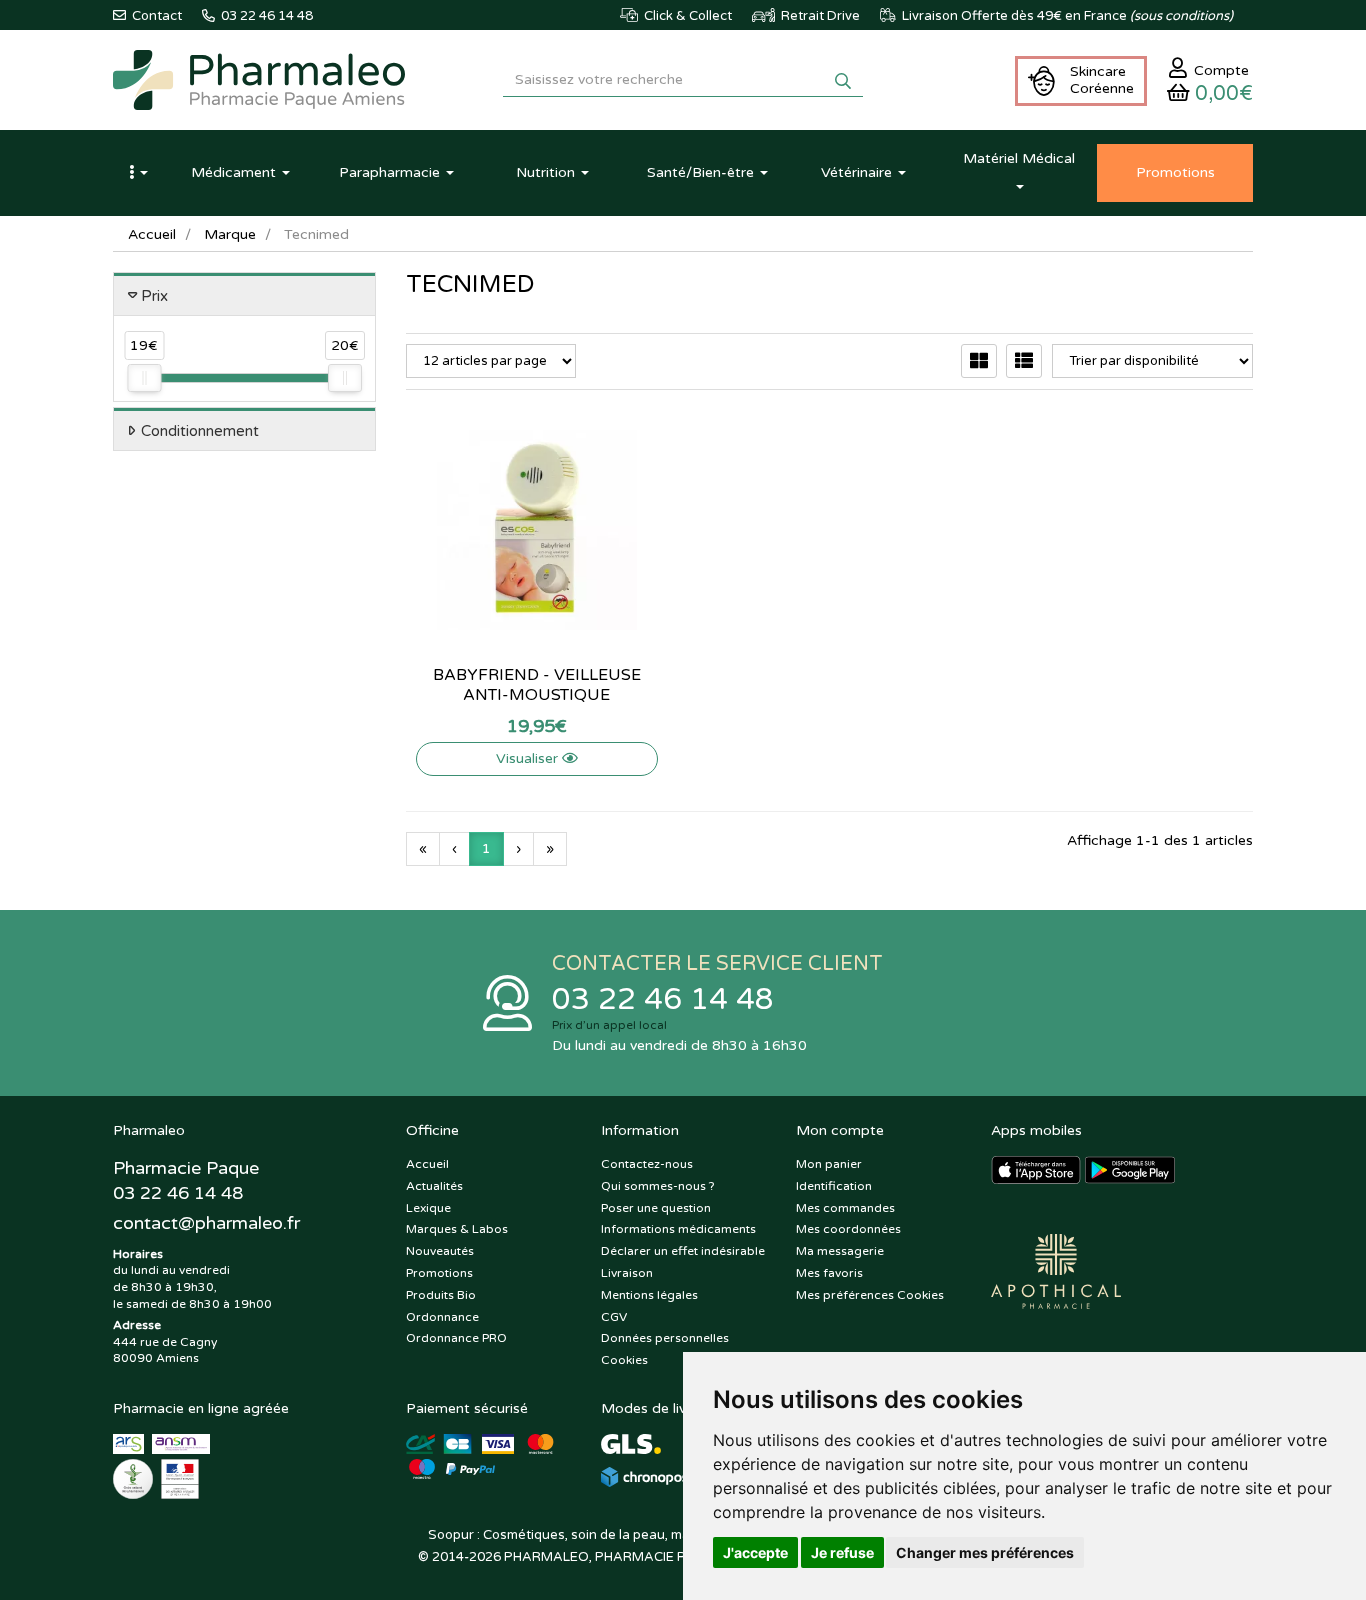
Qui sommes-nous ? (658, 1186)
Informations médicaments (678, 1229)
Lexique (428, 1208)
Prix (154, 296)
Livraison (627, 1273)
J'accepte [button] (755, 1552)
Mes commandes (845, 1208)
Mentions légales (649, 1295)
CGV (614, 1317)
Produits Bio (441, 1295)
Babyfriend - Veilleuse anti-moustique (537, 685)
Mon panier (829, 1164)
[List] (1024, 361)
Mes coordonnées (848, 1229)
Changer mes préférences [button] (985, 1552)
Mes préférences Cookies (870, 1295)
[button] (138, 173)
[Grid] (979, 361)
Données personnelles (665, 1338)
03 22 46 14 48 (663, 999)
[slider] (144, 378)
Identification (834, 1186)
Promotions (439, 1273)
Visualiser (529, 758)
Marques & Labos (457, 1229)
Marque (230, 234)
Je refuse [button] (842, 1552)
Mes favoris (829, 1273)
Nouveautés (440, 1251)
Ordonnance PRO (456, 1338)
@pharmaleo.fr (206, 1223)
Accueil (152, 234)
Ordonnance (442, 1317)
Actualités (434, 1186)
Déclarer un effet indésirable (683, 1251)
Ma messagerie (840, 1251)
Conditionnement (200, 431)
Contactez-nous (647, 1164)
